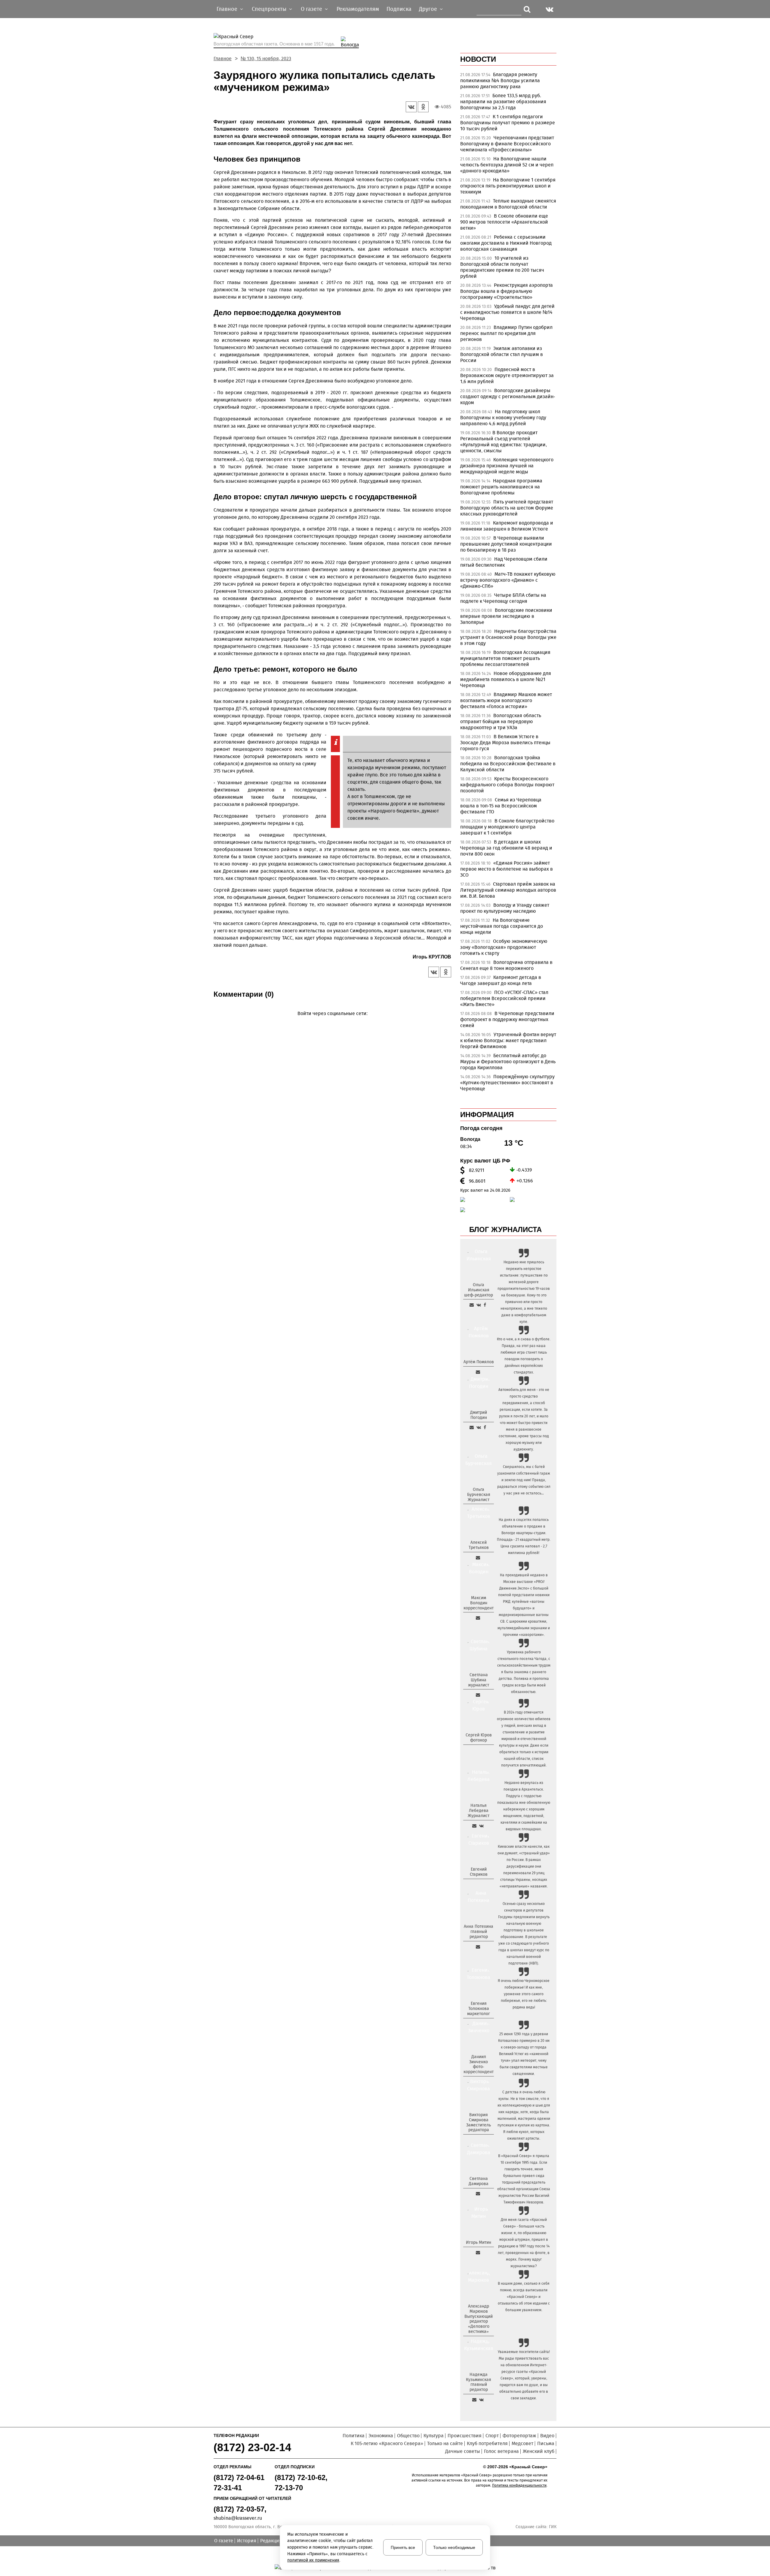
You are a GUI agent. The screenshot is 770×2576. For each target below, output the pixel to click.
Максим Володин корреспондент (479, 1603)
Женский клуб (539, 2451)
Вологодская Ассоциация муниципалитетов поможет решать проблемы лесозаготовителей (505, 658)
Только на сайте (445, 2443)
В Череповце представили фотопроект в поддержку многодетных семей (507, 1019)
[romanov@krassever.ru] (478, 1618)
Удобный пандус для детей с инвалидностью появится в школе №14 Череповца (507, 312)
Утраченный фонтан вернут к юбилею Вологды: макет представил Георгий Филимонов (508, 1040)
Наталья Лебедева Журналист (479, 1811)
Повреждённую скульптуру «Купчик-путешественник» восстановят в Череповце (507, 1083)
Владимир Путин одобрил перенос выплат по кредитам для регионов (506, 333)
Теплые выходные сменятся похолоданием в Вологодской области (508, 204)
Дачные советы (463, 2451)
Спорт (492, 2436)
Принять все (403, 2547)
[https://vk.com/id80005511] (481, 2400)
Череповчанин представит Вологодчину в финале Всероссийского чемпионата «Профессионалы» (507, 144)
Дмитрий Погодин (479, 1415)
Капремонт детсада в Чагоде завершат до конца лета (501, 980)
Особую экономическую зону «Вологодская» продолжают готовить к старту (504, 947)
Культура (434, 2436)
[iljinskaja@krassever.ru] (472, 1305)
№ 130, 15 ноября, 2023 (266, 59)
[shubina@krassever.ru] (478, 1695)
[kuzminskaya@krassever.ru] (474, 2400)
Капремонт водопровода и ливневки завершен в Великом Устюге (507, 526)
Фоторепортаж (519, 2436)
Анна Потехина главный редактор (479, 1932)
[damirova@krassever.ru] (478, 2194)
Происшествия (465, 2436)
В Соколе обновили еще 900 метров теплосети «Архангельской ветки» (504, 222)
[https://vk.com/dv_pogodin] (479, 1427)
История (247, 2541)
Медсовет (522, 2443)
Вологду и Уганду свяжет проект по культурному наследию (505, 908)
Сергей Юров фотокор (479, 1738)
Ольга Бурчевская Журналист (479, 1495)
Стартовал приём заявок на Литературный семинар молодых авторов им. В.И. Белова (508, 890)
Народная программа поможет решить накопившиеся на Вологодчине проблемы (501, 487)
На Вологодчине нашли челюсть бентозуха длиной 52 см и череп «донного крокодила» (507, 165)
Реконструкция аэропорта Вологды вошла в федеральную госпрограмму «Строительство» (507, 291)
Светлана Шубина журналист (479, 1680)
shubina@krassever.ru (238, 2518)
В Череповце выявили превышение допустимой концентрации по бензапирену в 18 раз (506, 544)
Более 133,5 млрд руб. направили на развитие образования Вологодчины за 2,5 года (503, 102)
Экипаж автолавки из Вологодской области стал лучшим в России (502, 354)
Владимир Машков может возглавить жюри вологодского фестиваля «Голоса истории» (506, 700)
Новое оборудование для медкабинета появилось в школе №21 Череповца (506, 679)
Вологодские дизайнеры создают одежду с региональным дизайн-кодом (508, 396)
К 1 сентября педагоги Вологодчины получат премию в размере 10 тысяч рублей (508, 123)
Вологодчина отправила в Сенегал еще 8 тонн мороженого (506, 965)
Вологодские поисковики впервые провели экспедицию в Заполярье (506, 616)
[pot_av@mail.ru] (478, 1947)
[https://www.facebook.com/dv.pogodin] (485, 1427)
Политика (354, 2436)
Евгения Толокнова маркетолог (479, 2009)
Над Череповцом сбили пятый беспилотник (504, 562)
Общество (408, 2436)
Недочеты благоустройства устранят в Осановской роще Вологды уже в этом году (508, 637)
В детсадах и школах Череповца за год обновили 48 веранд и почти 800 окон (506, 848)
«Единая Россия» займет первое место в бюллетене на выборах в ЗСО (507, 869)
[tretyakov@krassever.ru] (478, 1558)
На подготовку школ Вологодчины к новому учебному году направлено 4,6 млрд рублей (503, 418)
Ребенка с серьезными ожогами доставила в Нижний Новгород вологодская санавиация (506, 243)
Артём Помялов (479, 1362)
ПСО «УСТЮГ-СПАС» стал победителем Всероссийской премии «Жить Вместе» (504, 998)
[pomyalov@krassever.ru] (478, 1372)
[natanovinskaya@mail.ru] (474, 1826)
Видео (547, 2436)
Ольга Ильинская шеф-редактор (479, 1290)
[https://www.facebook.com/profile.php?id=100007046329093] (485, 1305)
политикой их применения (313, 2560)
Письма (546, 2443)
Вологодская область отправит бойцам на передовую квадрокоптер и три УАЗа (501, 721)
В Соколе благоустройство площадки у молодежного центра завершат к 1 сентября (507, 827)
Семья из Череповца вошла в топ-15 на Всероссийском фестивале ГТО (501, 806)
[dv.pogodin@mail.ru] (472, 1427)
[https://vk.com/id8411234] (481, 1826)
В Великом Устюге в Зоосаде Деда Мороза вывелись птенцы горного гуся (505, 743)
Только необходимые (454, 2547)
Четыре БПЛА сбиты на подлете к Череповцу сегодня (503, 598)
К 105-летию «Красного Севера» (387, 2443)
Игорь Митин (479, 2242)
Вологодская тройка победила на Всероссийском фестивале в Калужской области (508, 764)
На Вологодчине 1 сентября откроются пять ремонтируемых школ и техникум (508, 186)
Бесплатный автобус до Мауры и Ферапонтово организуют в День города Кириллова (508, 1062)
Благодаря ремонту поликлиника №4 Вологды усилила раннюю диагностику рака (500, 80)
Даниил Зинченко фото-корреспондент (479, 2064)
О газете (224, 2541)
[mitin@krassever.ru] (478, 2252)
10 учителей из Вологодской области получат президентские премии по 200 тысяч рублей (502, 267)
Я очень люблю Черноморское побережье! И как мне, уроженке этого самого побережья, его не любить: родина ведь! (524, 1994)
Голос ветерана (501, 2451)
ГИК (553, 2527)
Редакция (271, 2541)
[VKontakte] (331, 1022)
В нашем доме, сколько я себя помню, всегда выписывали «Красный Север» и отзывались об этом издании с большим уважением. (524, 2297)
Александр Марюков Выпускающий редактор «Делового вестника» (479, 2319)
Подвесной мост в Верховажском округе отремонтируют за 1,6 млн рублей (507, 375)
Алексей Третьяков (479, 1545)
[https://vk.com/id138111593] (479, 1305)
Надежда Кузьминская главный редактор (479, 2382)
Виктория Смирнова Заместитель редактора (479, 2122)
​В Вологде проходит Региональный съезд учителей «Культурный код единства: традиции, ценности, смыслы (504, 442)
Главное (223, 59)
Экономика (381, 2436)
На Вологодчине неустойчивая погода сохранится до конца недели (502, 926)
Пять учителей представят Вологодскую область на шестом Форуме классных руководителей (507, 508)
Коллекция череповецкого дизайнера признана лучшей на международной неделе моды (507, 466)
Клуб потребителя (487, 2443)
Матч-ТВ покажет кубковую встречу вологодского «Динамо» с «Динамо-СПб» (508, 580)
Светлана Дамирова (479, 2181)
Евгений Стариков (479, 1872)
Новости (478, 59)
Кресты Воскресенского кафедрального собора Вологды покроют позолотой (507, 785)
